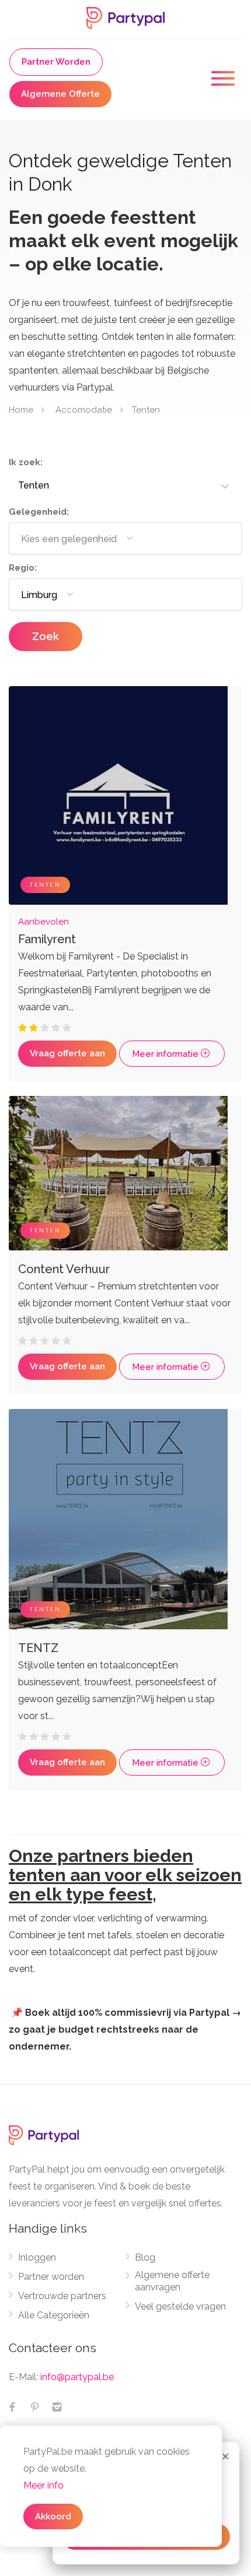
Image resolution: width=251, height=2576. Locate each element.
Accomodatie (84, 409)
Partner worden (51, 2277)
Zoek (46, 636)
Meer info (43, 2485)
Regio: (23, 568)
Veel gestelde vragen (180, 2306)
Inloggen (37, 2257)
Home (21, 409)
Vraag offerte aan (67, 1053)
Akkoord (53, 2517)
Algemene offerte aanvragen (172, 2281)
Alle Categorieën (54, 2315)
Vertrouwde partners (62, 2296)
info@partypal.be (77, 2377)
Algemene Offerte (60, 94)
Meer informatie (166, 1054)
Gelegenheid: (39, 512)
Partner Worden (56, 62)
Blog (145, 2257)
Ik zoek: (26, 462)
